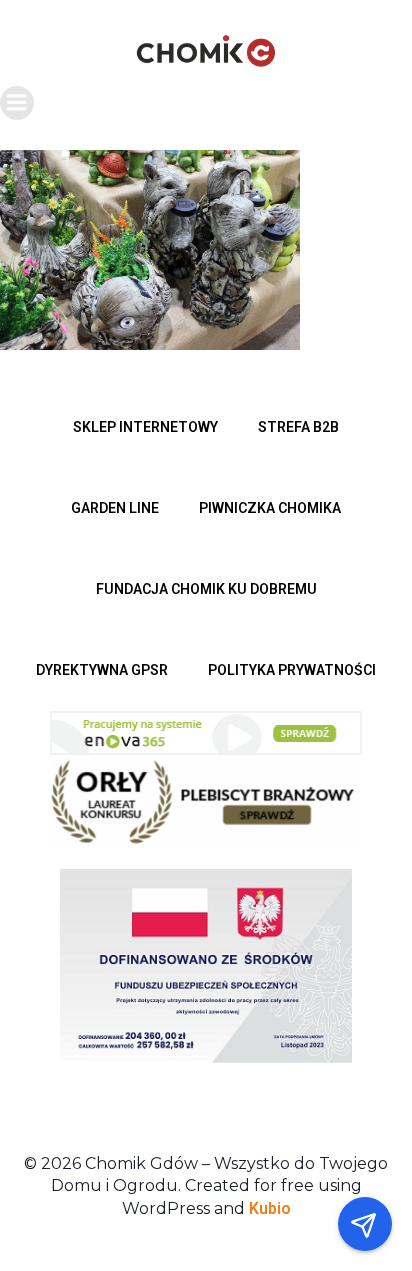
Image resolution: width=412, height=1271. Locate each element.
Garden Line (115, 508)
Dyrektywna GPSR (102, 670)
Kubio (270, 1208)
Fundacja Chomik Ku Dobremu (206, 589)
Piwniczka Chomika (270, 508)
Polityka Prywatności (292, 670)
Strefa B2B (298, 427)
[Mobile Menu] (17, 103)
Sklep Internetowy (145, 427)
